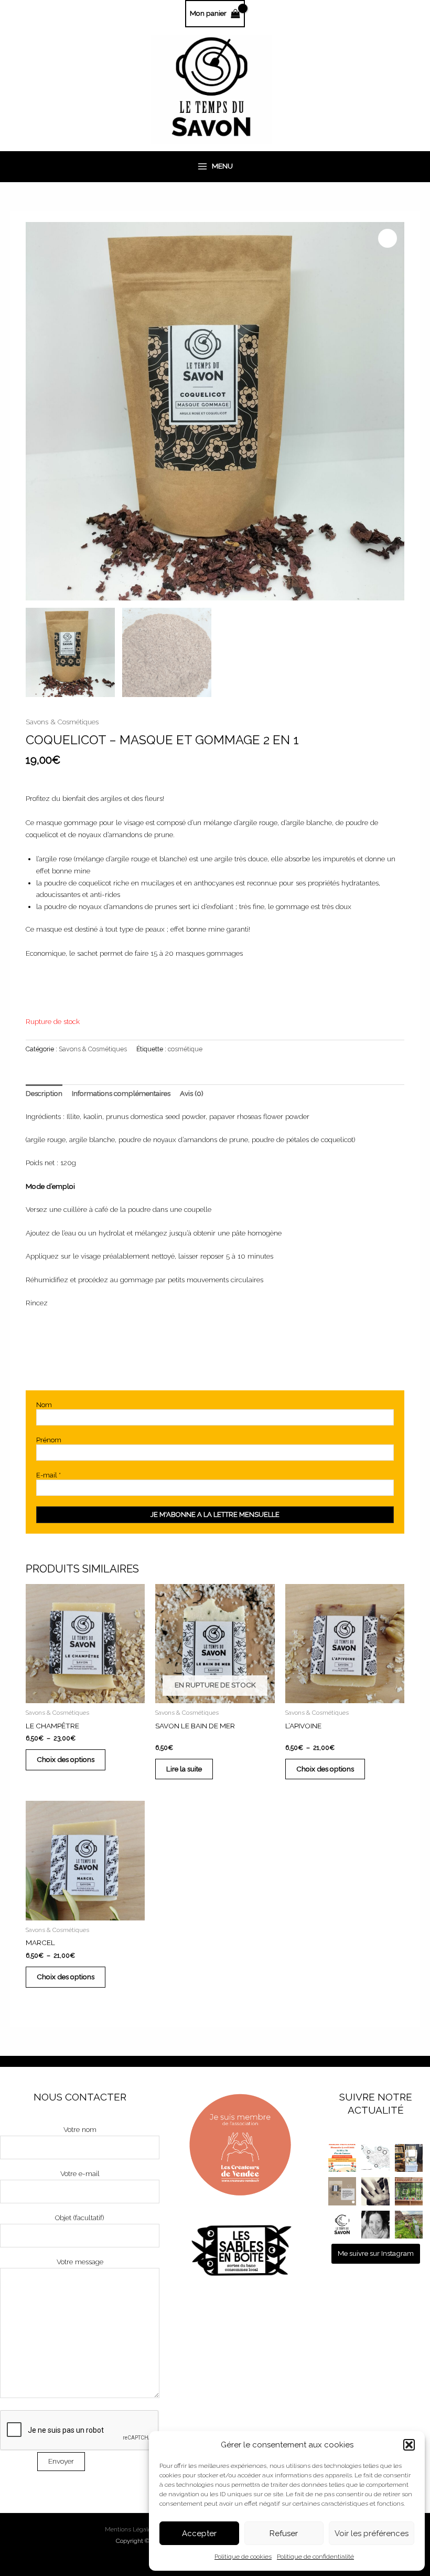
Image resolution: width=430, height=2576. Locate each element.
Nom (44, 1405)
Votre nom (80, 2129)
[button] (409, 2445)
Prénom (49, 1440)
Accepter (199, 2533)
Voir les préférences (372, 2533)
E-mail (49, 1475)
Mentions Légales (130, 2529)
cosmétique (185, 1049)
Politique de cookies (243, 2557)
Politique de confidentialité (315, 2557)
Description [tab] (44, 1093)
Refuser (284, 2533)
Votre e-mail (80, 2173)
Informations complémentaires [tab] (121, 1093)
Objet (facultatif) (80, 2218)
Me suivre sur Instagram (376, 2253)
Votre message (80, 2262)
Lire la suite (184, 1769)
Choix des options (66, 1759)
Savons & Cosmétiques (62, 722)
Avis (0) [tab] (192, 1093)
